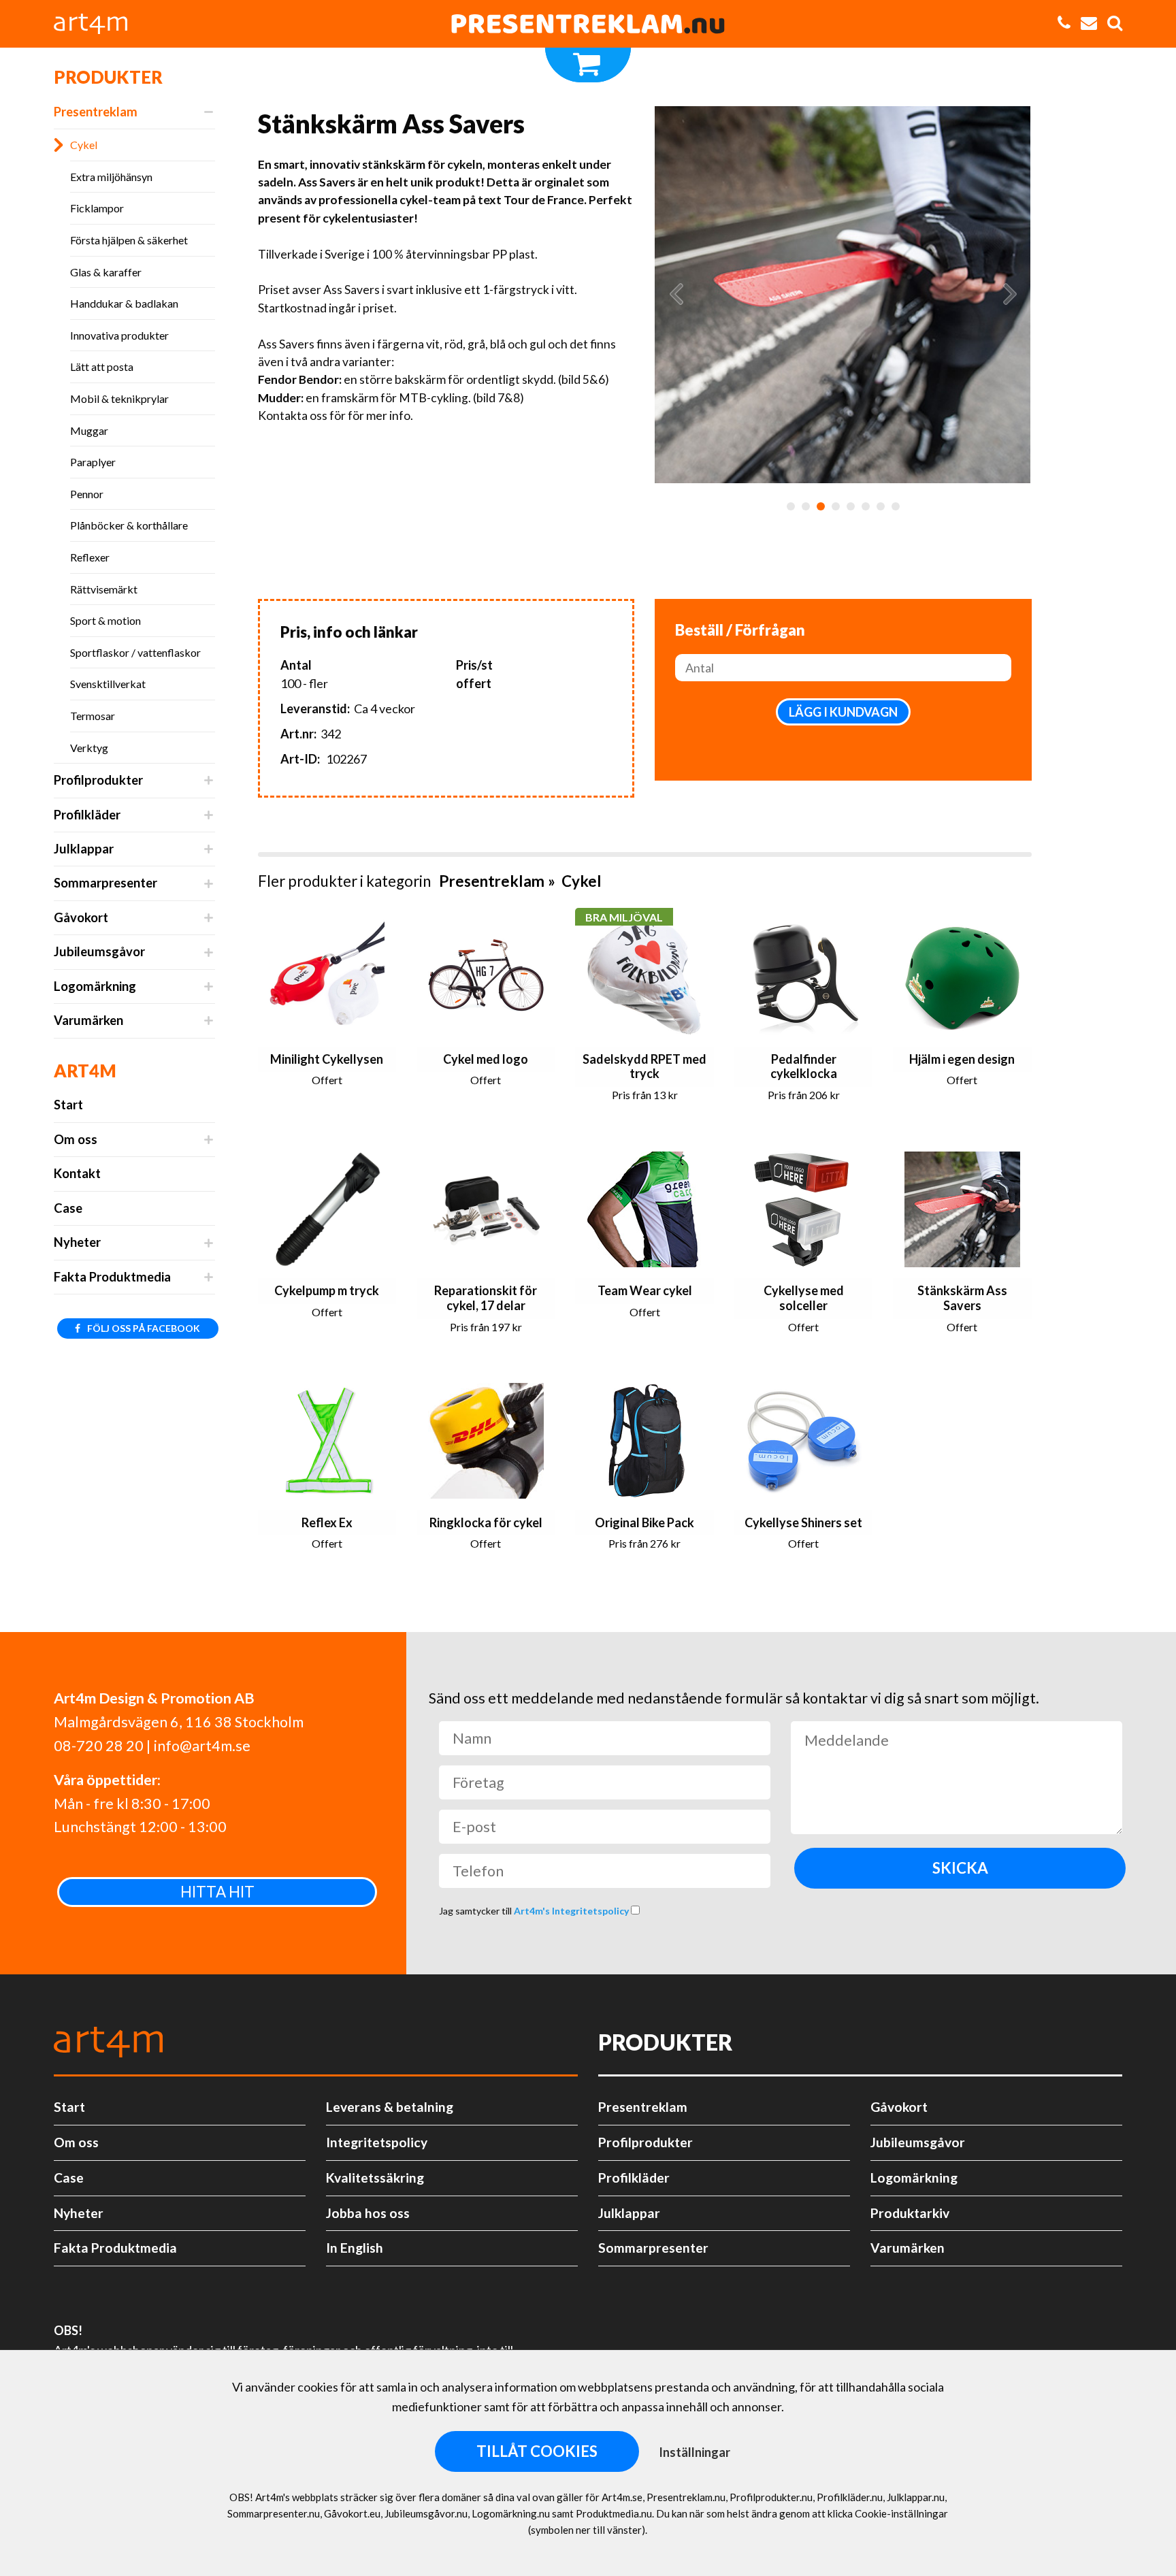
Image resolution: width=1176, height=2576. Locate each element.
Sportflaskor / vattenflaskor (135, 652)
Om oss (76, 1139)
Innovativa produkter (119, 335)
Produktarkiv (910, 2213)
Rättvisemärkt (104, 589)
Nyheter (77, 1242)
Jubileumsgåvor (99, 951)
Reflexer (90, 557)
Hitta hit (217, 1892)
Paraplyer (93, 462)
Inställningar (695, 2452)
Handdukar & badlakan (124, 303)
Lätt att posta (102, 366)
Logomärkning (95, 986)
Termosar (93, 716)
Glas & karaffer (106, 272)
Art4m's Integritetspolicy (572, 1911)
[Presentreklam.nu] (588, 24)
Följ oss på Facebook (143, 1328)
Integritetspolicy (377, 2142)
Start (68, 1105)
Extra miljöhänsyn (111, 177)
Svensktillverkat (108, 684)
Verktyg (89, 748)
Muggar (89, 430)
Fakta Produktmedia (112, 1277)
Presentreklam (96, 112)
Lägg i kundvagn (843, 712)
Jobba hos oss (368, 2213)
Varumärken (88, 1020)
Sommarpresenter (105, 883)
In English (355, 2248)
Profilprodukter (98, 780)
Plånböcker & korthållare (129, 525)
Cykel (84, 145)
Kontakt (77, 1173)
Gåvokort (81, 917)
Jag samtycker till (535, 1911)
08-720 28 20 (99, 1746)
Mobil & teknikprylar (119, 398)
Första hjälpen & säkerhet (129, 240)
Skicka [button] (960, 1868)
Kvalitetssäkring (375, 2178)
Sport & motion (105, 620)
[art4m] (98, 24)
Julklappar (84, 849)
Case (68, 1208)
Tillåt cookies (537, 2451)
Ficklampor (97, 208)
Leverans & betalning (390, 2107)
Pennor (87, 494)
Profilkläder (87, 815)
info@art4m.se (202, 1746)
